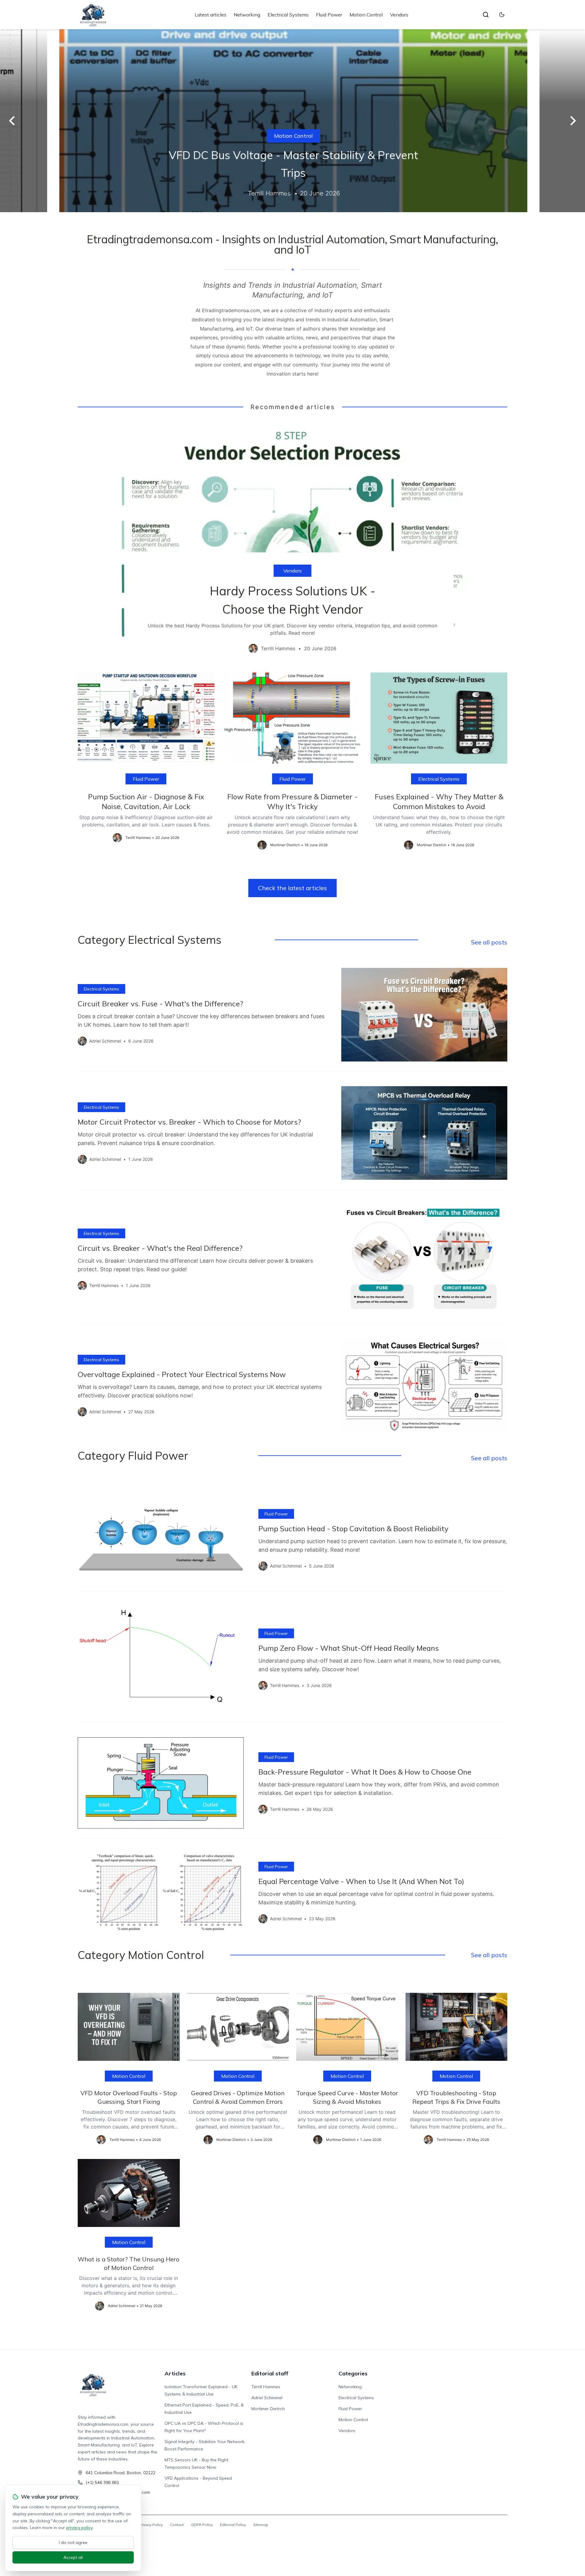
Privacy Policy (151, 2525)
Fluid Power (329, 15)
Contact (177, 2525)
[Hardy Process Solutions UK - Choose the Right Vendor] (292, 542)
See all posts (489, 942)
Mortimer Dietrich (268, 2409)
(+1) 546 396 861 (102, 2482)
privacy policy (79, 2528)
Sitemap (261, 2525)
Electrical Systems (288, 15)
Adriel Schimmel (267, 2398)
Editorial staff (270, 2373)
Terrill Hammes (266, 2387)
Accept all (73, 2557)
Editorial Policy (233, 2525)
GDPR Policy (202, 2525)
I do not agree (73, 2542)
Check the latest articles (292, 888)
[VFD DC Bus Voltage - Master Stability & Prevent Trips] (292, 121)
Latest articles (211, 15)
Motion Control (366, 15)
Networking (247, 15)
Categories (353, 2373)
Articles (175, 2373)
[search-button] (486, 15)
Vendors (399, 15)
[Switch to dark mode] (502, 15)
